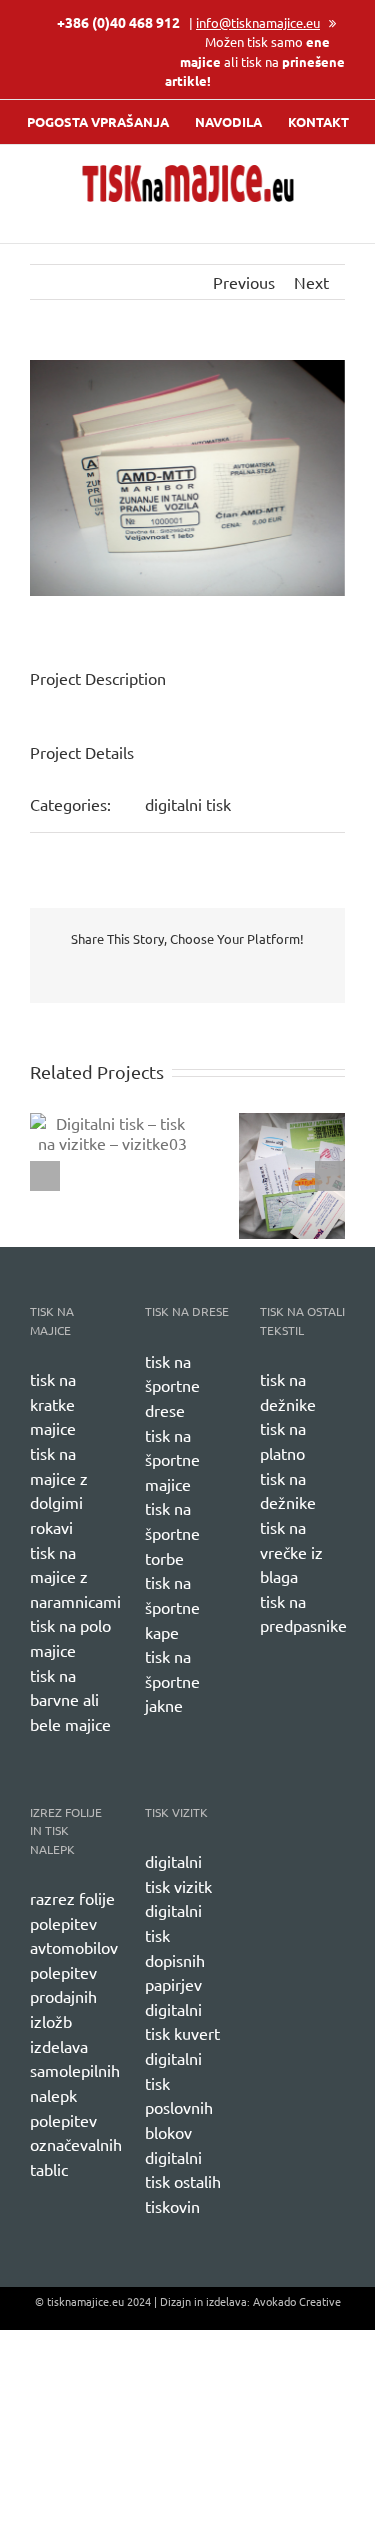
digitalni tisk (188, 804)
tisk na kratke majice (53, 1403)
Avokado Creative (297, 2301)
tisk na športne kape (172, 1606)
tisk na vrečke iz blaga (291, 1551)
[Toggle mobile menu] (337, 212)
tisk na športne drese (172, 1385)
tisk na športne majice (172, 1459)
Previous (244, 282)
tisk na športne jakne (172, 1680)
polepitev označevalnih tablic (76, 2144)
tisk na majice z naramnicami (75, 1576)
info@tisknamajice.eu (258, 22)
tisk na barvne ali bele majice (70, 1699)
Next (311, 282)
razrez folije (72, 1898)
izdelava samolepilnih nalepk (75, 2070)
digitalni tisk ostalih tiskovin (183, 2181)
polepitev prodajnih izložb (63, 1996)
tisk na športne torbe (172, 1532)
